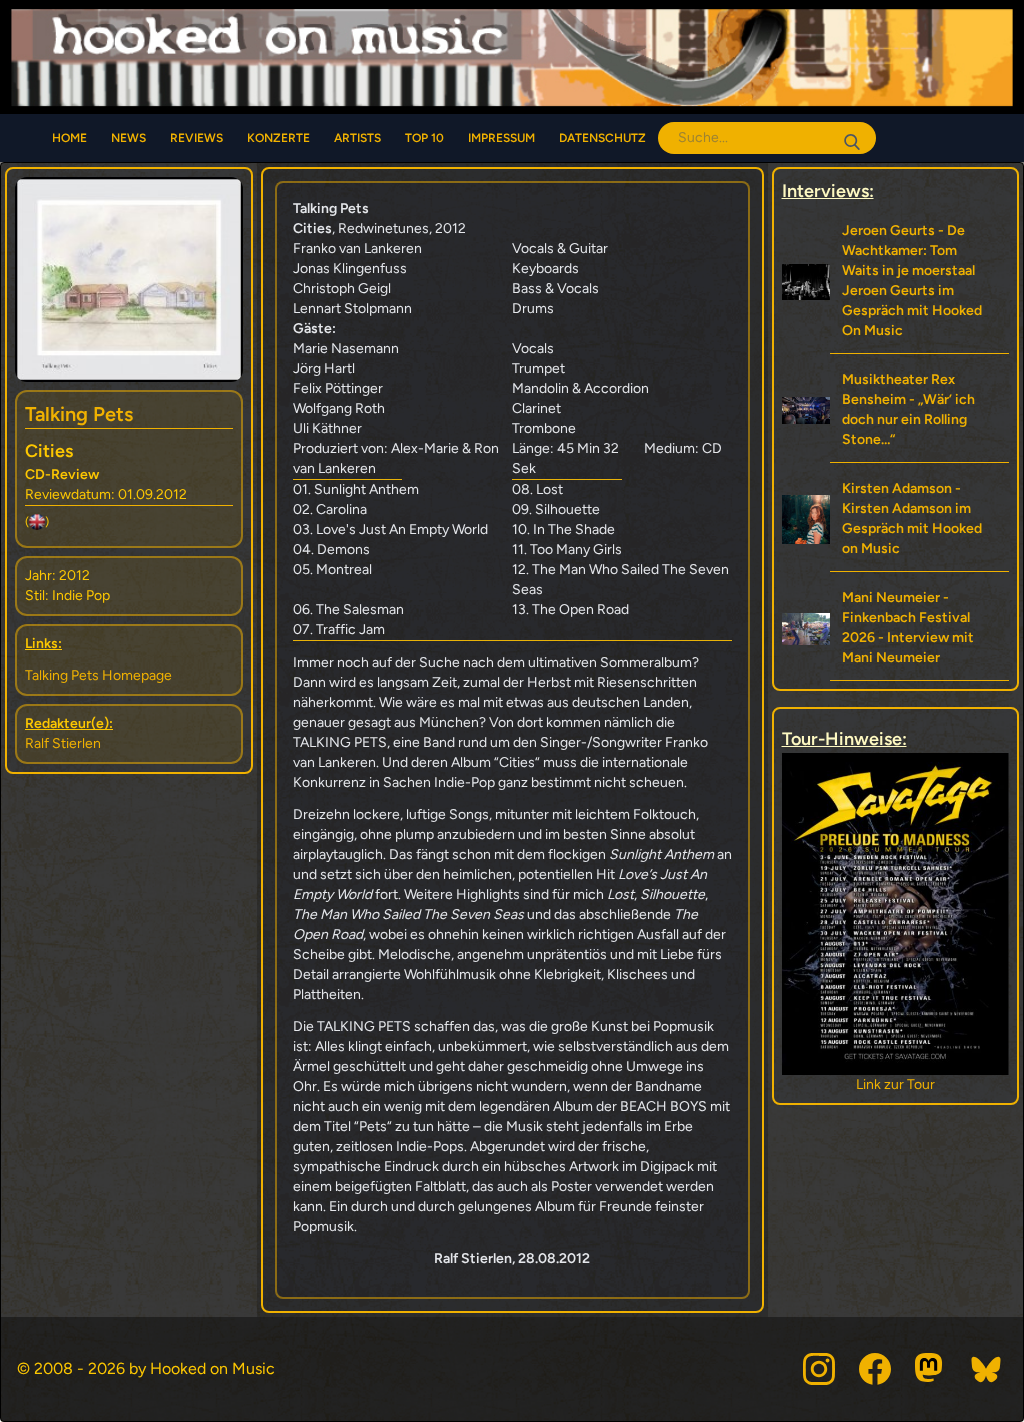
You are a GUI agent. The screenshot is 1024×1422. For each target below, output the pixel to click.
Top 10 (424, 138)
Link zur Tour (895, 1084)
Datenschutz (602, 138)
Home (69, 138)
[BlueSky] (987, 1369)
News (128, 138)
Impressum (501, 138)
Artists (357, 138)
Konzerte (278, 138)
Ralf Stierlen (63, 743)
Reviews (196, 138)
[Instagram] (819, 1369)
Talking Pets (79, 414)
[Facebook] (875, 1369)
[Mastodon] (931, 1369)
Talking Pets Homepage (98, 675)
